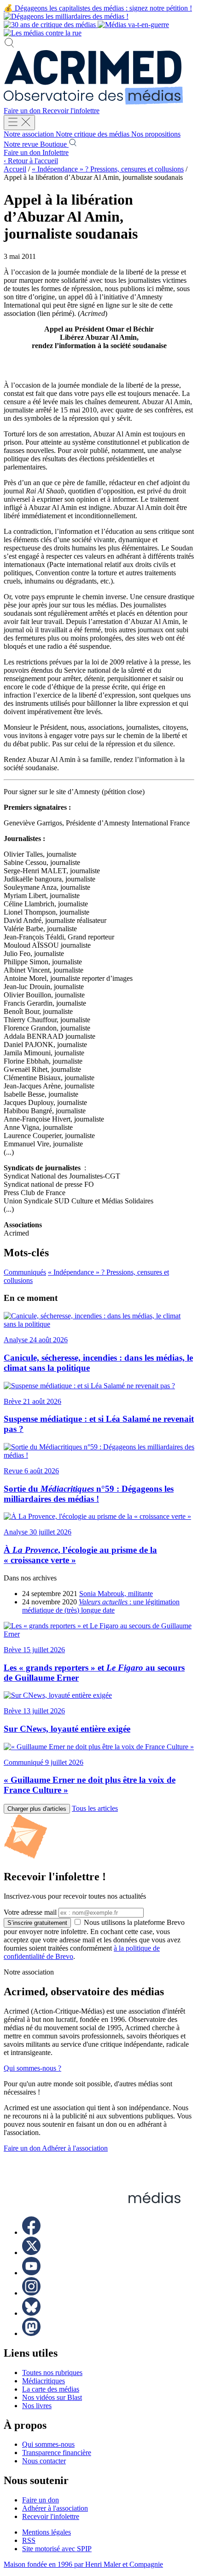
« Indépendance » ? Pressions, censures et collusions (108, 169)
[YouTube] (31, 2273)
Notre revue (22, 144)
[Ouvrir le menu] (19, 123)
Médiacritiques (44, 2381)
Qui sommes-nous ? (32, 2068)
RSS (29, 2540)
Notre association (30, 134)
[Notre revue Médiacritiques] (86, 25)
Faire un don (23, 111)
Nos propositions (156, 134)
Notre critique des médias (93, 134)
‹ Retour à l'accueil (31, 161)
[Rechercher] (9, 46)
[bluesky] (31, 2313)
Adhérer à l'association (75, 2148)
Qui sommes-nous (48, 2444)
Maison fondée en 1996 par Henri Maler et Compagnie (83, 2564)
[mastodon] (31, 2333)
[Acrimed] (93, 102)
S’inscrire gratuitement (37, 1923)
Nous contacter (44, 2461)
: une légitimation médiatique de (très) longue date (101, 1606)
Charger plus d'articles (37, 1809)
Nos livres (37, 2406)
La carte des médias (51, 2389)
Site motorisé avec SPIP (57, 2549)
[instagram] (31, 2293)
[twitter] (31, 2253)
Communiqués (25, 1272)
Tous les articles (95, 1808)
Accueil (15, 169)
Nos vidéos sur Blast (52, 2397)
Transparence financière (57, 2453)
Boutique (54, 144)
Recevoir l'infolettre (71, 111)
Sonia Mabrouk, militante (116, 1594)
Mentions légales (47, 2532)
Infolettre (55, 152)
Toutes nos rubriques (52, 2373)
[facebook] (31, 2232)
